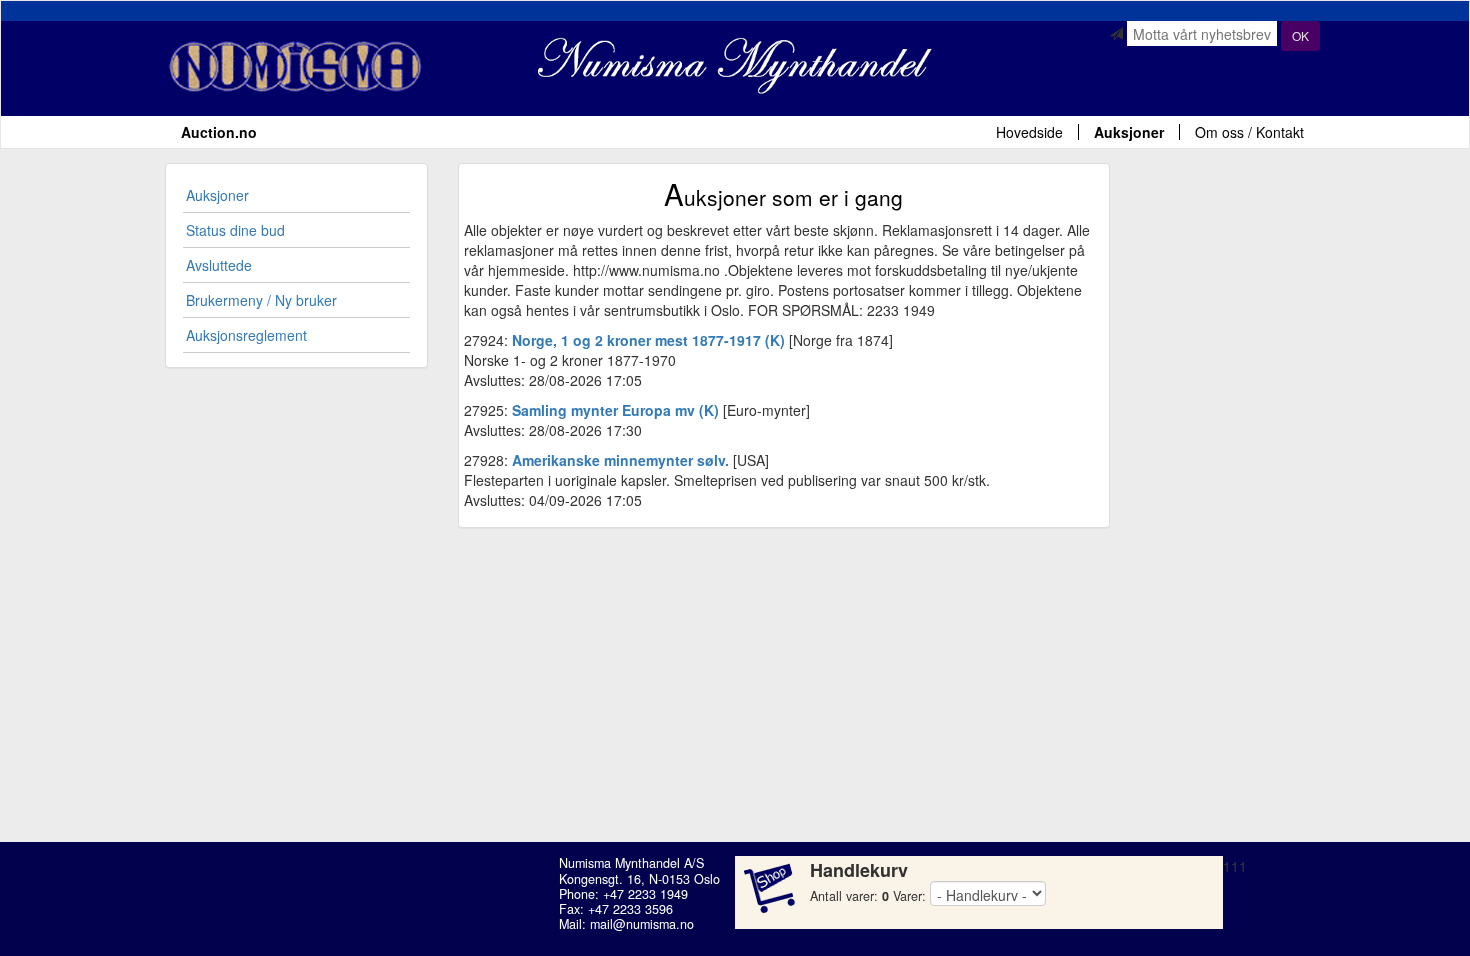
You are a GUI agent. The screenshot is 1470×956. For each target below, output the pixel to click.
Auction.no (219, 132)
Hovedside (1029, 132)
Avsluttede (219, 265)
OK (1300, 35)
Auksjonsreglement (246, 335)
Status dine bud (235, 230)
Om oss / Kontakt (1249, 132)
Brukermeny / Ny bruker (261, 300)
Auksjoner (1129, 132)
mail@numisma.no (642, 924)
